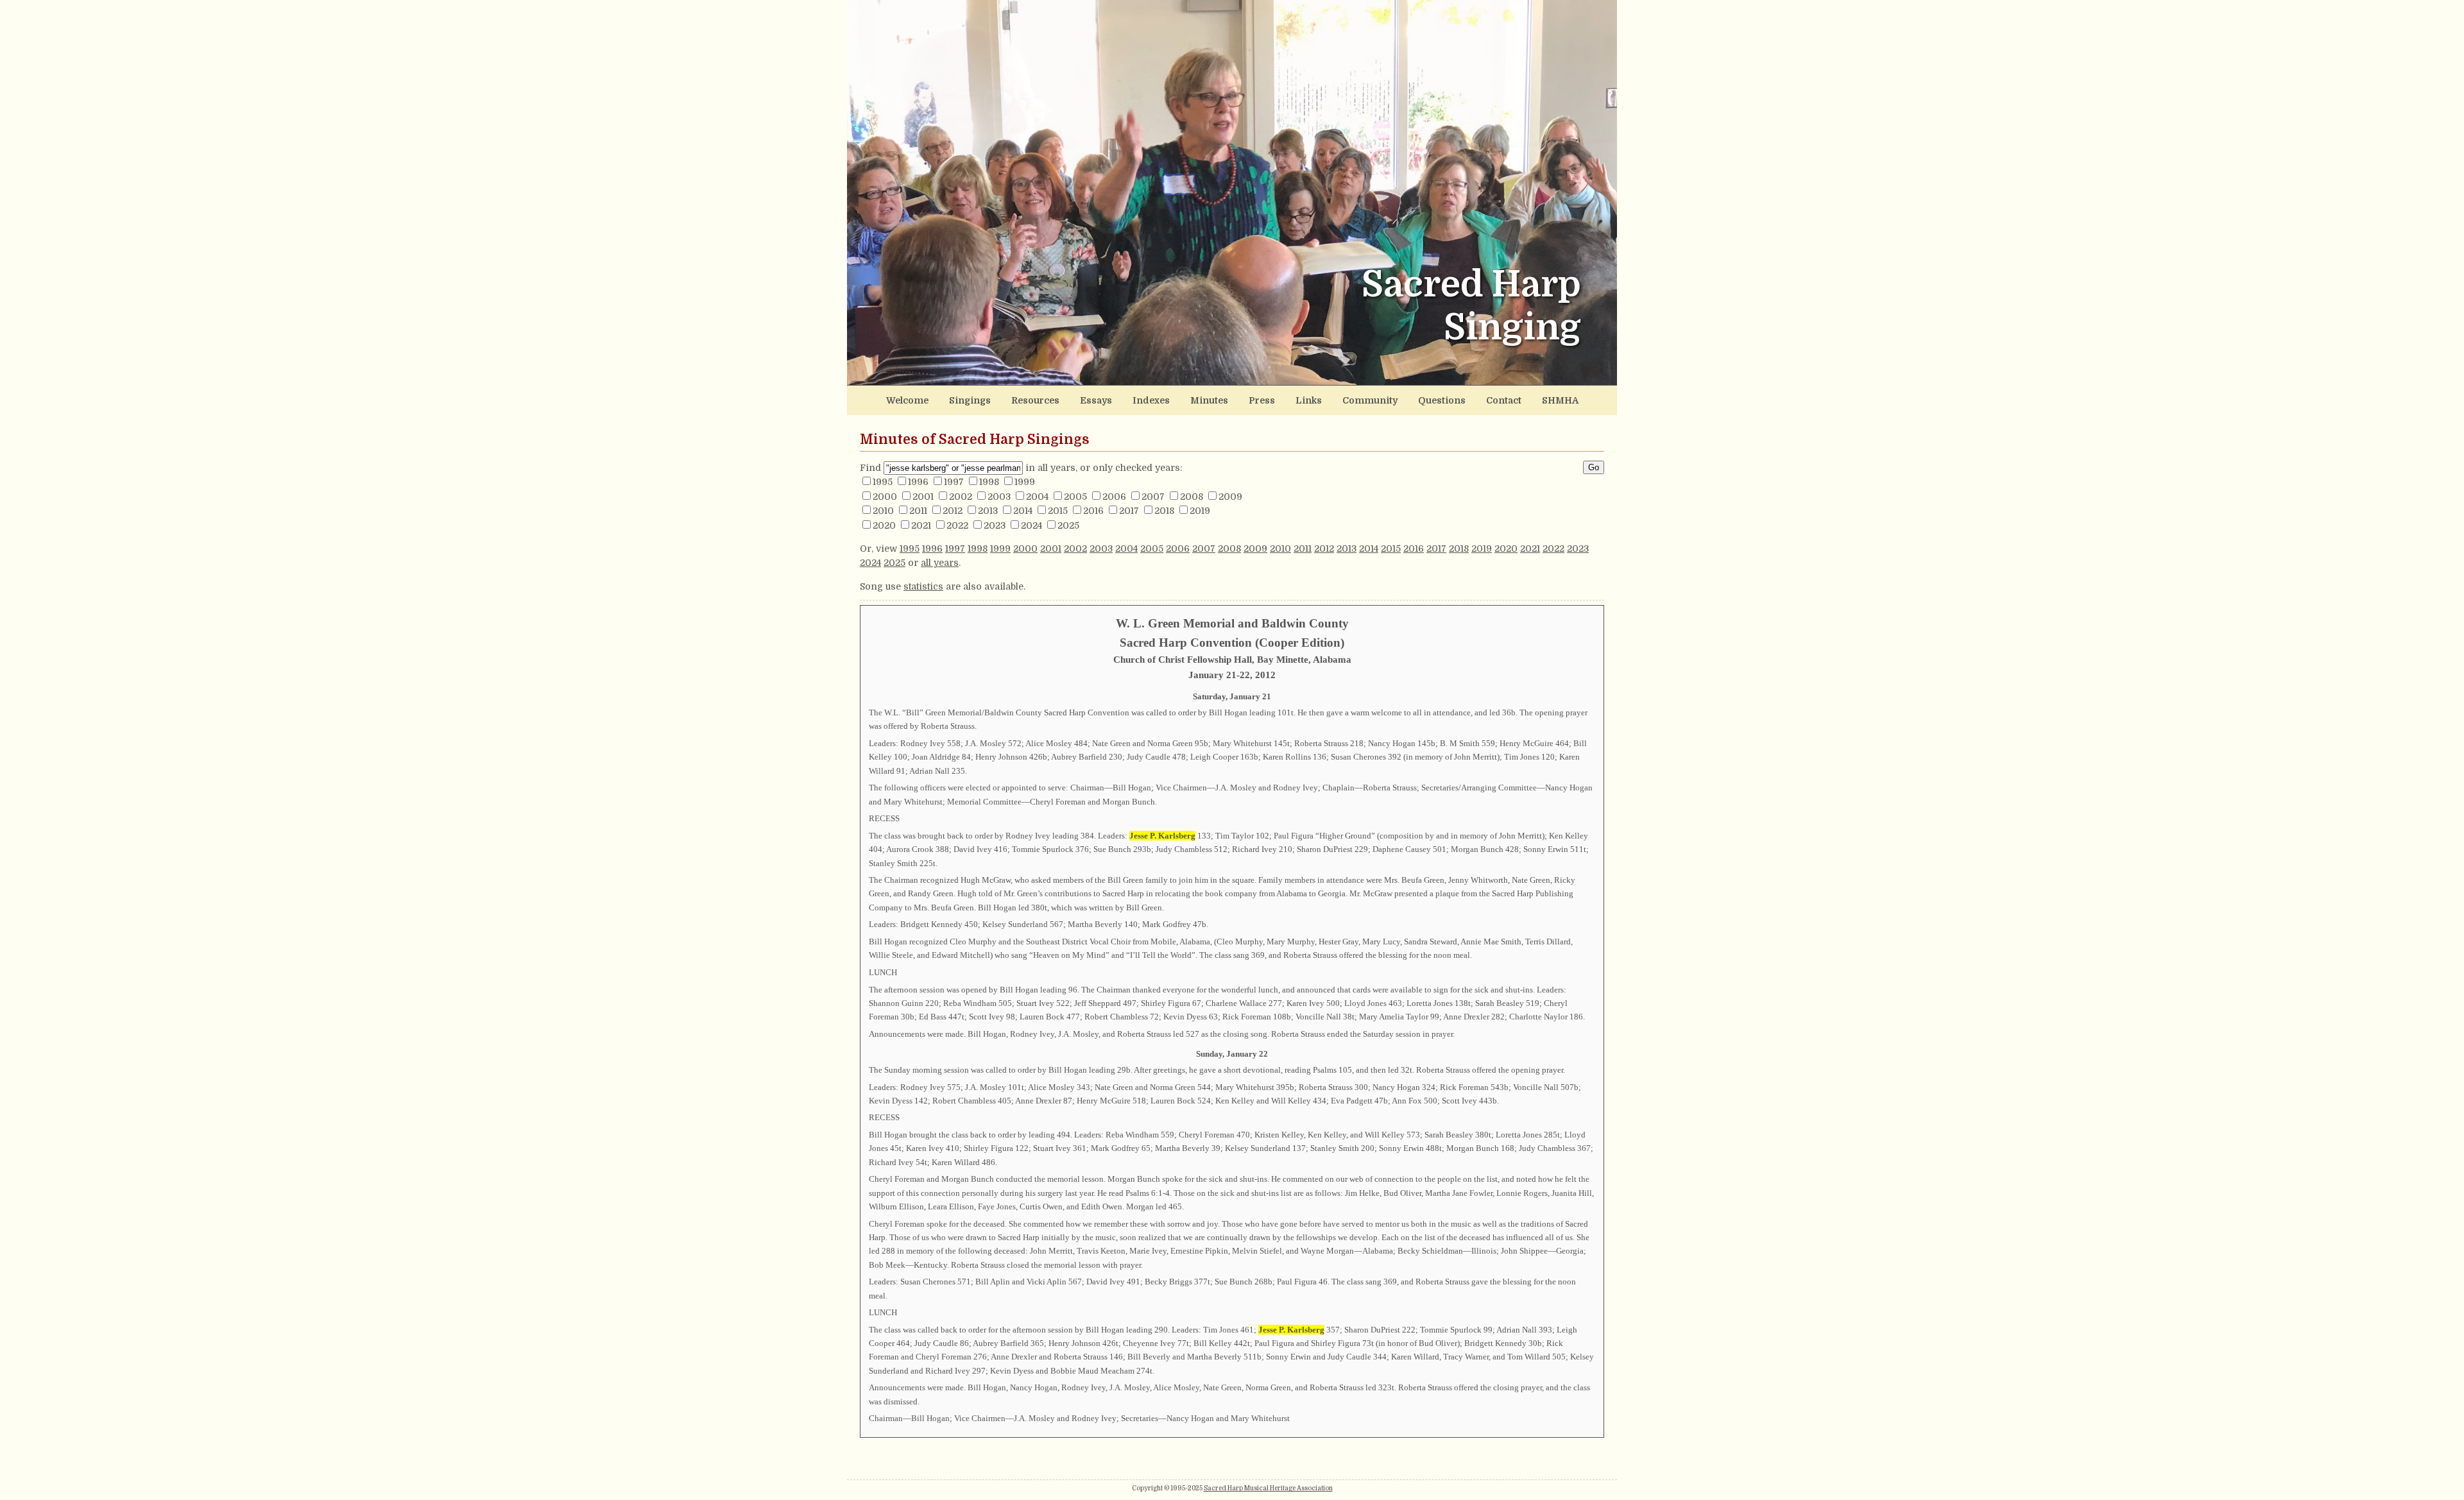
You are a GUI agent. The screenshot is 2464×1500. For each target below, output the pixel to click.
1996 (918, 482)
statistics (923, 586)
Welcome (907, 400)
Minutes (1209, 400)
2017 (1129, 511)
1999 (1025, 482)
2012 (953, 511)
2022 (957, 525)
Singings (970, 400)
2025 (1068, 525)
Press (1262, 400)
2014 (1023, 511)
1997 (954, 482)
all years (940, 563)
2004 (1037, 497)
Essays (1096, 400)
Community (1370, 400)
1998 (989, 482)
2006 (1114, 497)
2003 (999, 497)
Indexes (1151, 400)
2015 (1058, 511)
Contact (1504, 400)
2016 (1093, 511)
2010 (883, 511)
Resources (1035, 400)
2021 (921, 525)
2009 (1230, 497)
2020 (884, 525)
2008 (1192, 497)
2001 (923, 497)
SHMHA (1560, 400)
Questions (1442, 400)
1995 (883, 482)
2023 (995, 525)
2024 (1031, 525)
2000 (885, 497)
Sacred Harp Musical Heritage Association (1268, 1488)
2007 (1153, 497)
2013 (988, 511)
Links (1309, 400)
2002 (961, 497)
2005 (1075, 497)
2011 (918, 511)
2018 (1164, 511)
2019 (1200, 511)
